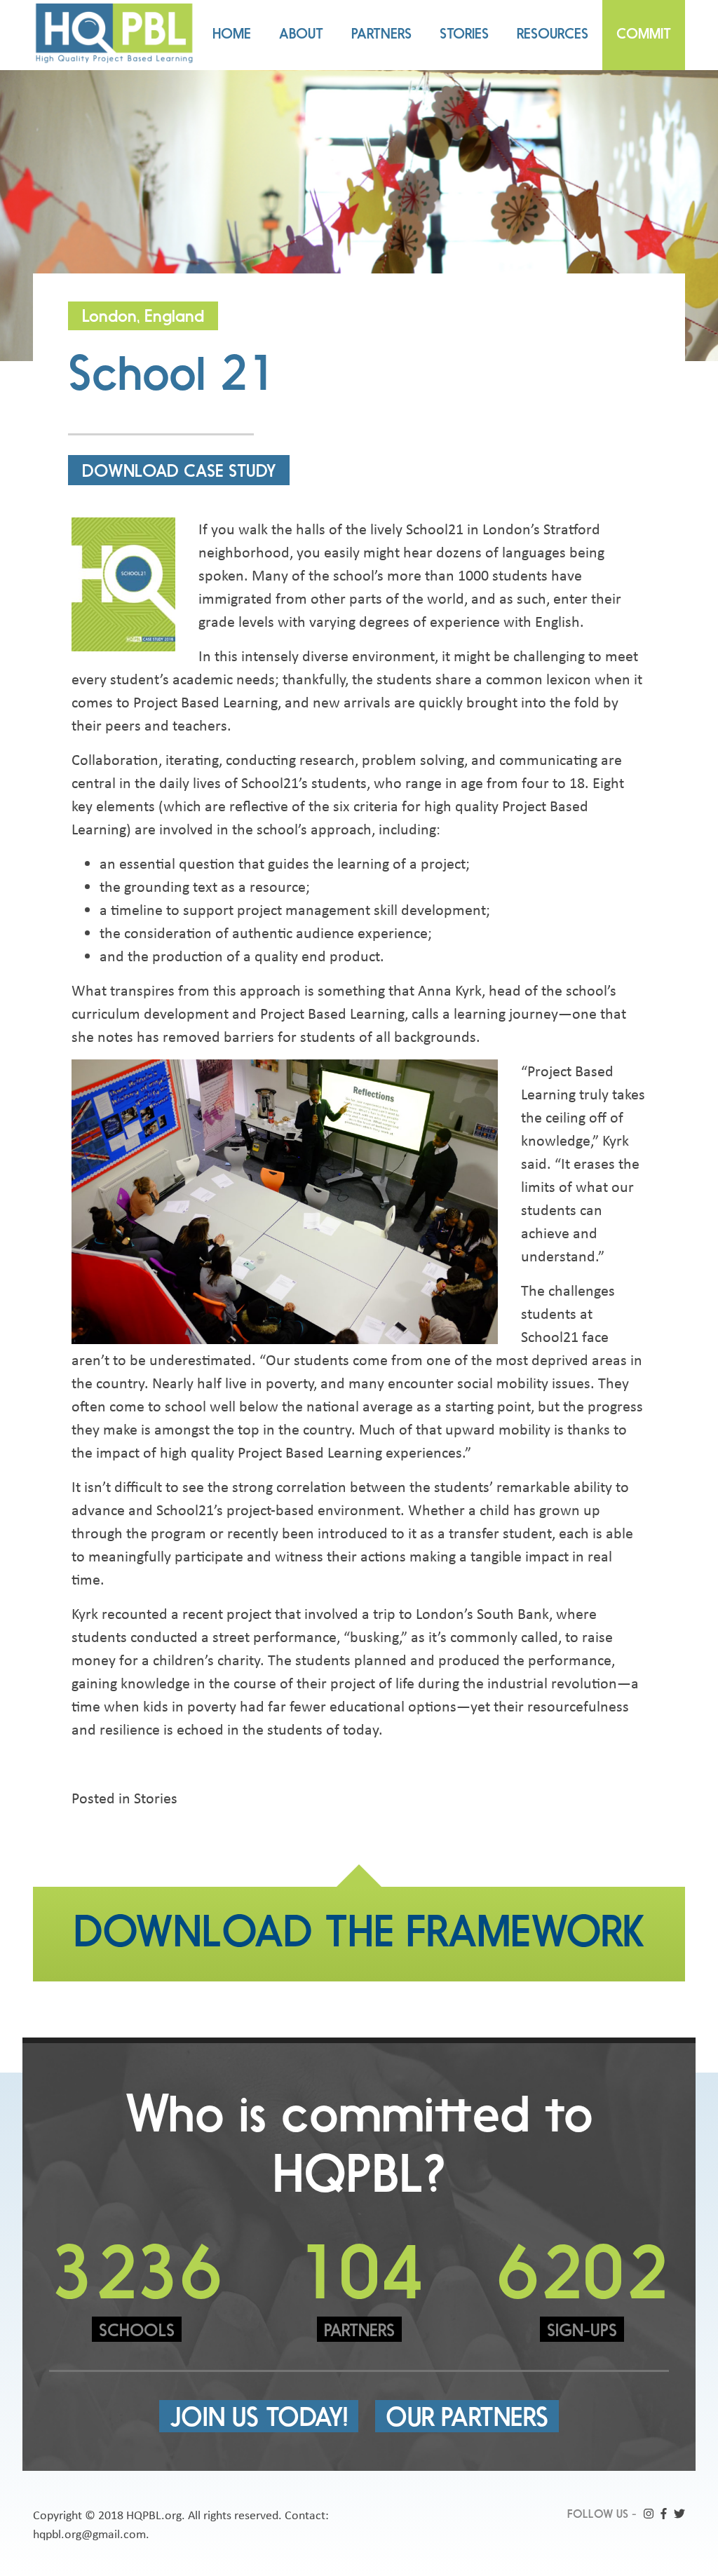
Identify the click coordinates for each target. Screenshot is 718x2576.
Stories (464, 35)
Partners (381, 35)
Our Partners (467, 2420)
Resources (553, 35)
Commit (644, 35)
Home (232, 35)
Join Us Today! (259, 2420)
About (301, 35)
